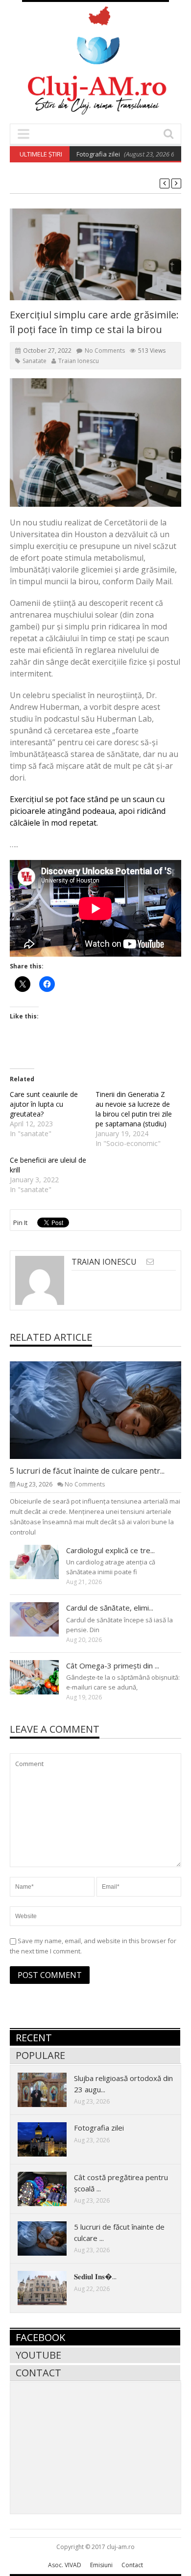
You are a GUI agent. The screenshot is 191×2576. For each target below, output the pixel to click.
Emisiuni (101, 2565)
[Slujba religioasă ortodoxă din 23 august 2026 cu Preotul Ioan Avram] (50, 2089)
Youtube (38, 2355)
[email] (150, 1262)
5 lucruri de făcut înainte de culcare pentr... (87, 1471)
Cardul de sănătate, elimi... (110, 1608)
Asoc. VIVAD (65, 2565)
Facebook (40, 2337)
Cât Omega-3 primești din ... (113, 1665)
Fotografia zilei (77, 154)
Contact (38, 2373)
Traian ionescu (79, 361)
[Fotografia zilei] (50, 2139)
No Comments (105, 351)
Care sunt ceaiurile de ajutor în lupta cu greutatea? (44, 1104)
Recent (34, 2038)
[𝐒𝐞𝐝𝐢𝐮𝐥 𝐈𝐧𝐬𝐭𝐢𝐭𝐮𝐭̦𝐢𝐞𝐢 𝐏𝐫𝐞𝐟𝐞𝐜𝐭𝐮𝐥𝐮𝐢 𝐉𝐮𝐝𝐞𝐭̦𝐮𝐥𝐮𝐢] (50, 2288)
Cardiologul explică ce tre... (110, 1550)
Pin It (20, 1223)
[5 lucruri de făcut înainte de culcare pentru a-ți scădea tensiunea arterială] (103, 1409)
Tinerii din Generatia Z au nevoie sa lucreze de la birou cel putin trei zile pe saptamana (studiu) (134, 1109)
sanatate (35, 361)
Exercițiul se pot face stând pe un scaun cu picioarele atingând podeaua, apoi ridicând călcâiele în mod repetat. (88, 811)
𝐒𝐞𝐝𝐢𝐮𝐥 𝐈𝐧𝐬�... (95, 2276)
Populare (40, 2055)
